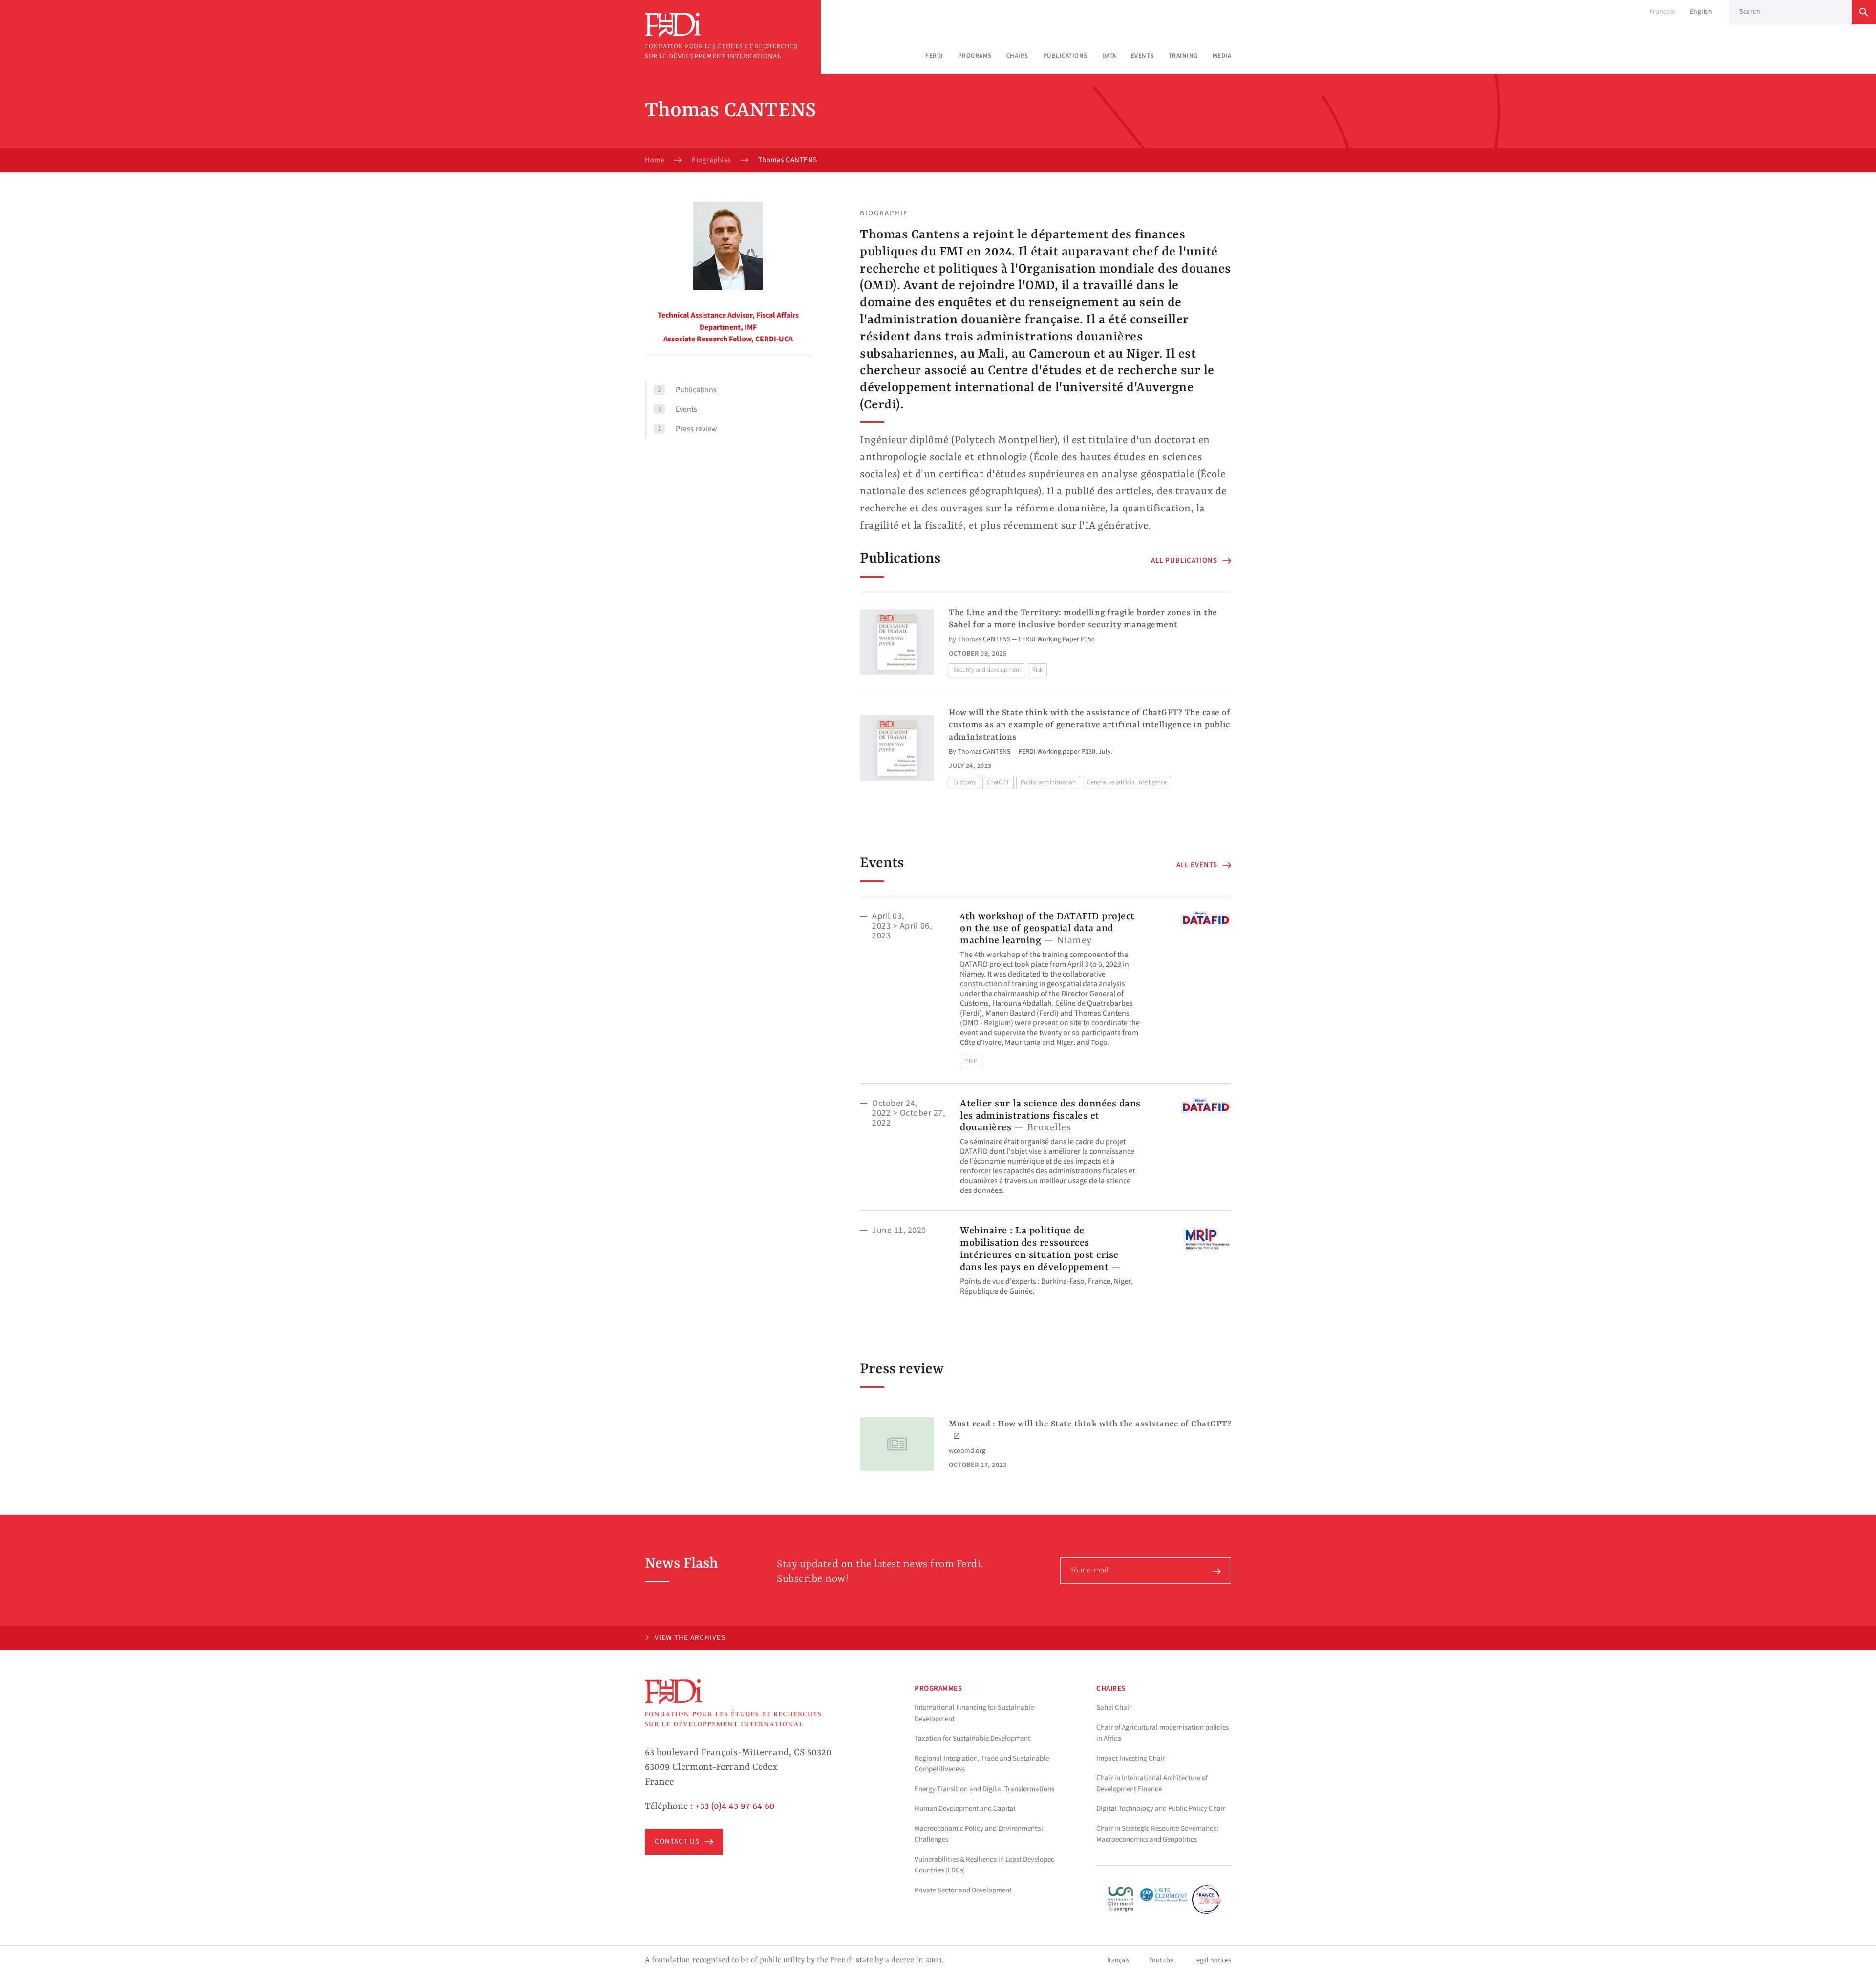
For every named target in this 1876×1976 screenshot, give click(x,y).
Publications (1065, 56)
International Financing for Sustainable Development (974, 1713)
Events (1142, 56)
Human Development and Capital (965, 1809)
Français (1662, 12)
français (1118, 1960)
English (1701, 12)
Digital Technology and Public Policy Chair (1161, 1809)
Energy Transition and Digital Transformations (984, 1789)
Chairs (1017, 56)
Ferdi (934, 56)
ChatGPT (998, 782)
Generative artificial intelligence (1127, 782)
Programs (975, 56)
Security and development (987, 670)
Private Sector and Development (963, 1890)
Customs (964, 782)
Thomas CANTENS (984, 639)
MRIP (971, 1061)
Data (1109, 56)
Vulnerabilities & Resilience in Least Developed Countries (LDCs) (985, 1865)
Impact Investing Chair (1131, 1758)
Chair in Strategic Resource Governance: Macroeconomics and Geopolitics (1157, 1834)
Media (1222, 56)
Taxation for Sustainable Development (972, 1738)
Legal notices (1212, 1960)
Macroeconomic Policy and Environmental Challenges (979, 1834)
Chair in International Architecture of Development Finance (1152, 1784)
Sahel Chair (1114, 1708)
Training (1183, 56)
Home (654, 160)
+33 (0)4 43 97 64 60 (735, 1806)
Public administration (1048, 782)
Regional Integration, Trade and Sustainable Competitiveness (982, 1764)
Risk (1037, 670)
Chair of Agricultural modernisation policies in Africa (1162, 1733)
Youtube (1161, 1960)
